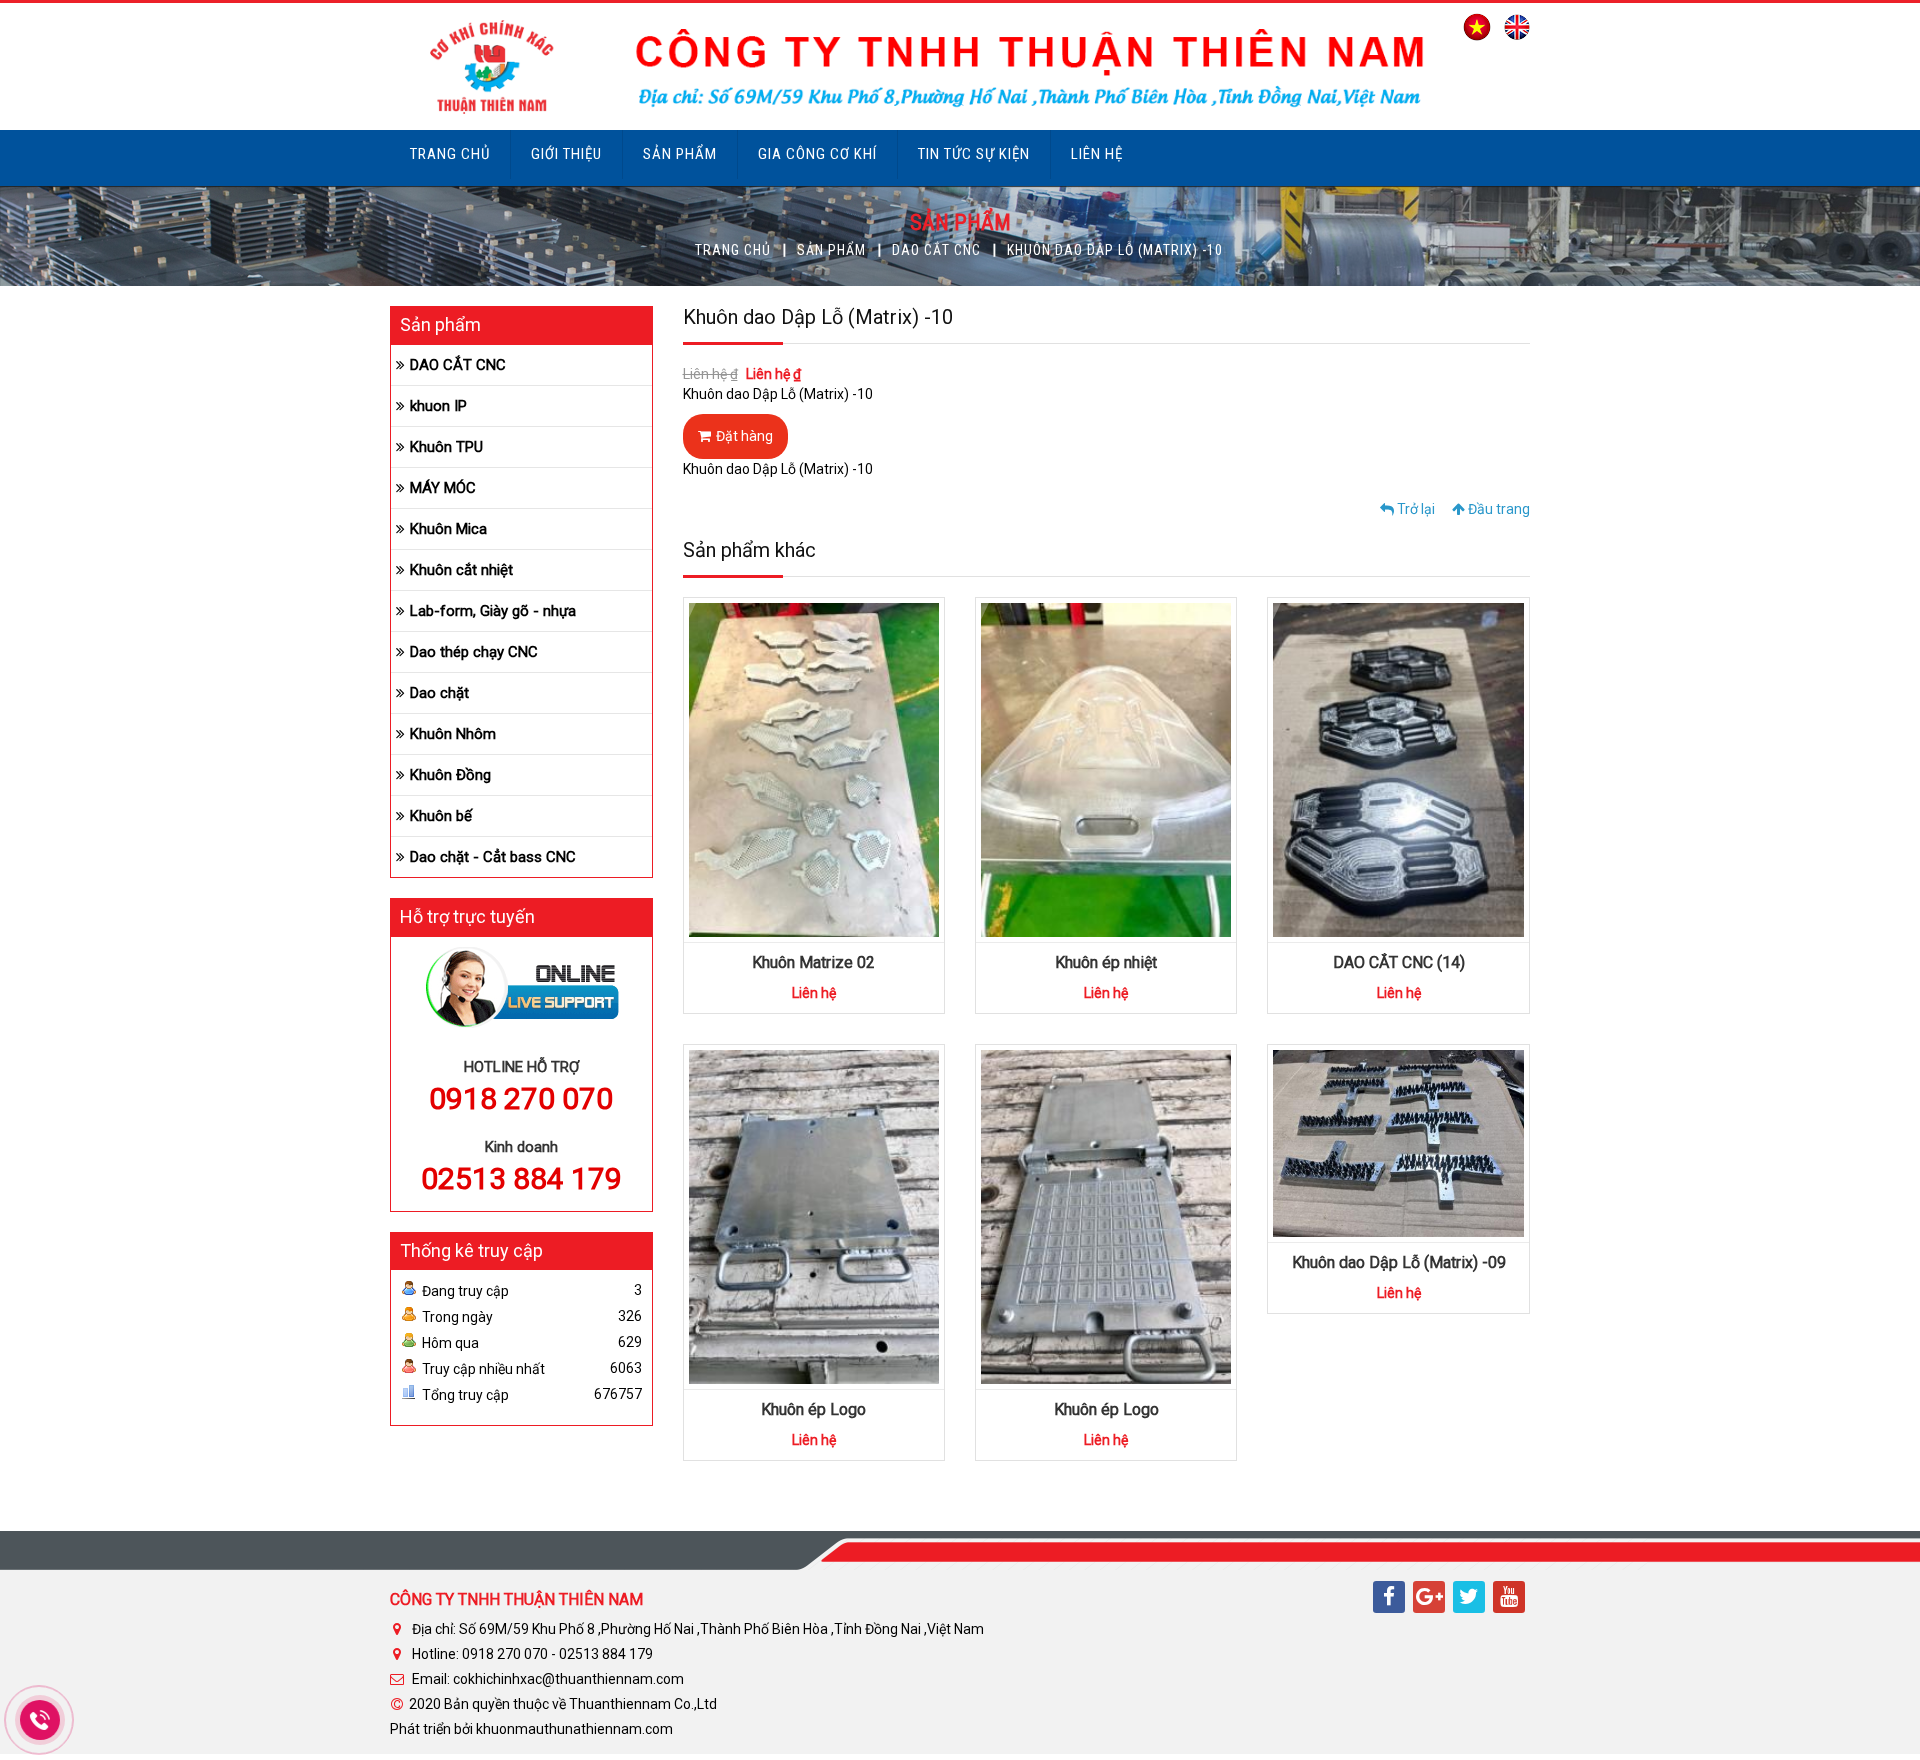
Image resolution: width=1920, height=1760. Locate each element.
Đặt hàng (744, 436)
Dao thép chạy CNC (474, 652)
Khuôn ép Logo (813, 1409)
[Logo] (912, 65)
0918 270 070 (521, 1098)
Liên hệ (1097, 154)
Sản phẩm (680, 154)
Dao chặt (439, 693)
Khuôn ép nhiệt (1106, 962)
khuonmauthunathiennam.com (574, 1729)
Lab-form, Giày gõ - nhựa (493, 611)
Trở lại (1414, 509)
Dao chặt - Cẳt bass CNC (493, 857)
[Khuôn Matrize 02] (874, 752)
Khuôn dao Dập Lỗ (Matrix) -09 (1399, 1262)
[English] (1512, 26)
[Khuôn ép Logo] (874, 1199)
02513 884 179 (521, 1178)
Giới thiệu (566, 154)
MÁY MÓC (443, 488)
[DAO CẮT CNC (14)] (1459, 752)
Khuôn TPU (446, 447)
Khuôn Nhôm (453, 734)
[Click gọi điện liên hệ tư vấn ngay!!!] (40, 1720)
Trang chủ (450, 154)
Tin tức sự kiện (974, 154)
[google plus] (1429, 1597)
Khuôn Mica (448, 529)
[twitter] (1469, 1597)
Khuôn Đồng (450, 775)
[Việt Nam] (1472, 26)
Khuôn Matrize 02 (813, 962)
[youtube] (1509, 1597)
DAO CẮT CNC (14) (1399, 962)
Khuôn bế (441, 816)
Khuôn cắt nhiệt (461, 570)
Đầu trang (1497, 509)
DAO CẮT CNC (936, 250)
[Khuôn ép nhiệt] (1166, 752)
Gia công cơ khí (817, 154)
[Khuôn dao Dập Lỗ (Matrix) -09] (1398, 1142)
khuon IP (438, 406)
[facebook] (1389, 1597)
